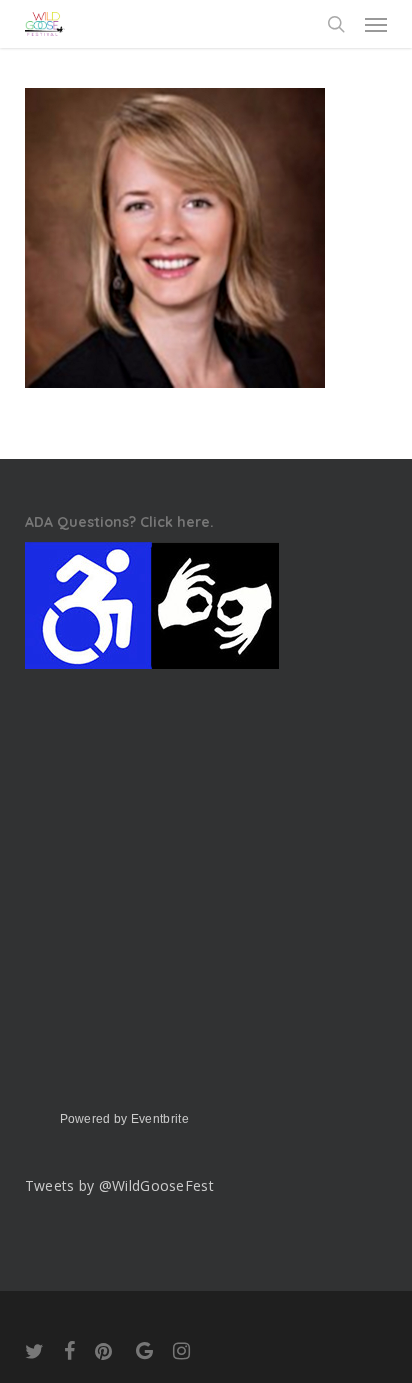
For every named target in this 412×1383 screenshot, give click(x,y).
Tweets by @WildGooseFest (119, 1185)
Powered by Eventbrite (124, 1119)
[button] (376, 24)
